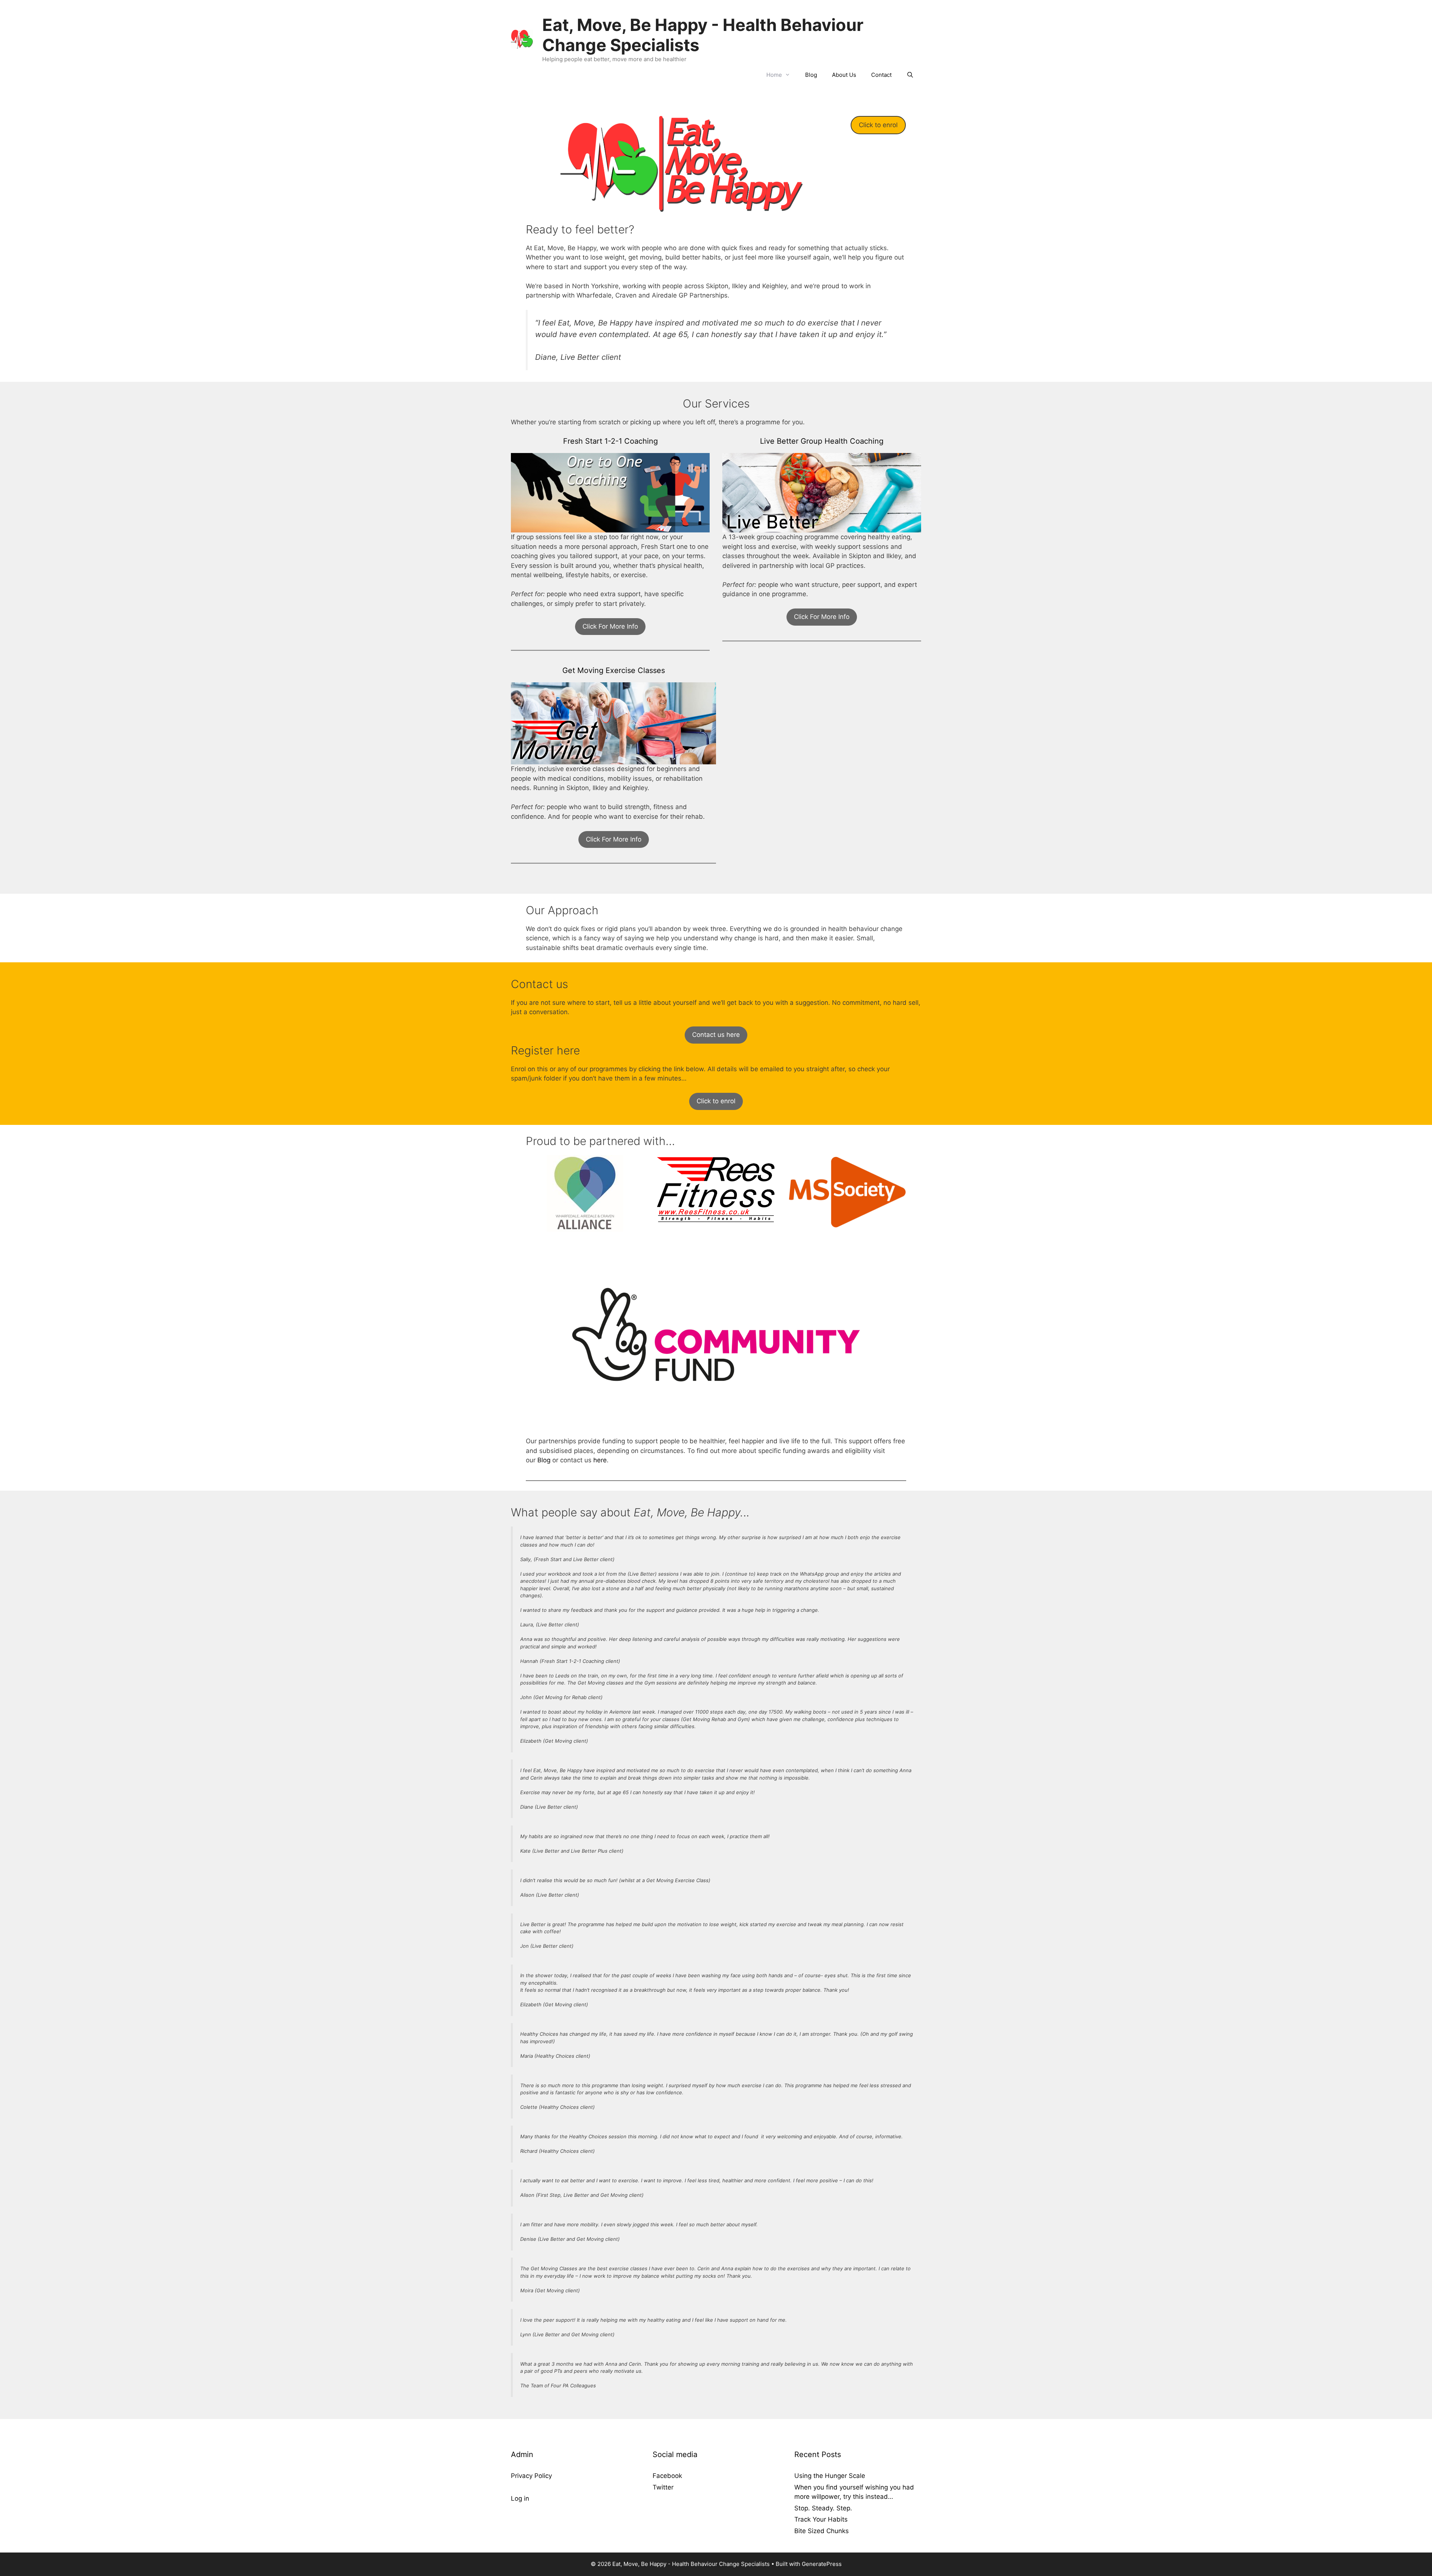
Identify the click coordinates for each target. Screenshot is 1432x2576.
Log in (520, 2498)
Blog (811, 75)
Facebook (667, 2476)
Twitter (663, 2487)
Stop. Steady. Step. (823, 2508)
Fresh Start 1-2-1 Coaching (610, 441)
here (600, 1460)
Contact (881, 75)
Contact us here (716, 1035)
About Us (844, 75)
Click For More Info (610, 626)
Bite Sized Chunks (822, 2531)
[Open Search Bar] (910, 75)
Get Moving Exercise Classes (614, 670)
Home (774, 75)
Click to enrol (878, 125)
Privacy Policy (531, 2476)
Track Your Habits (821, 2519)
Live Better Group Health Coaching (822, 441)
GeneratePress (822, 2564)
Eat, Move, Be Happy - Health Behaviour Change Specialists (703, 35)
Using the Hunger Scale (830, 2476)
